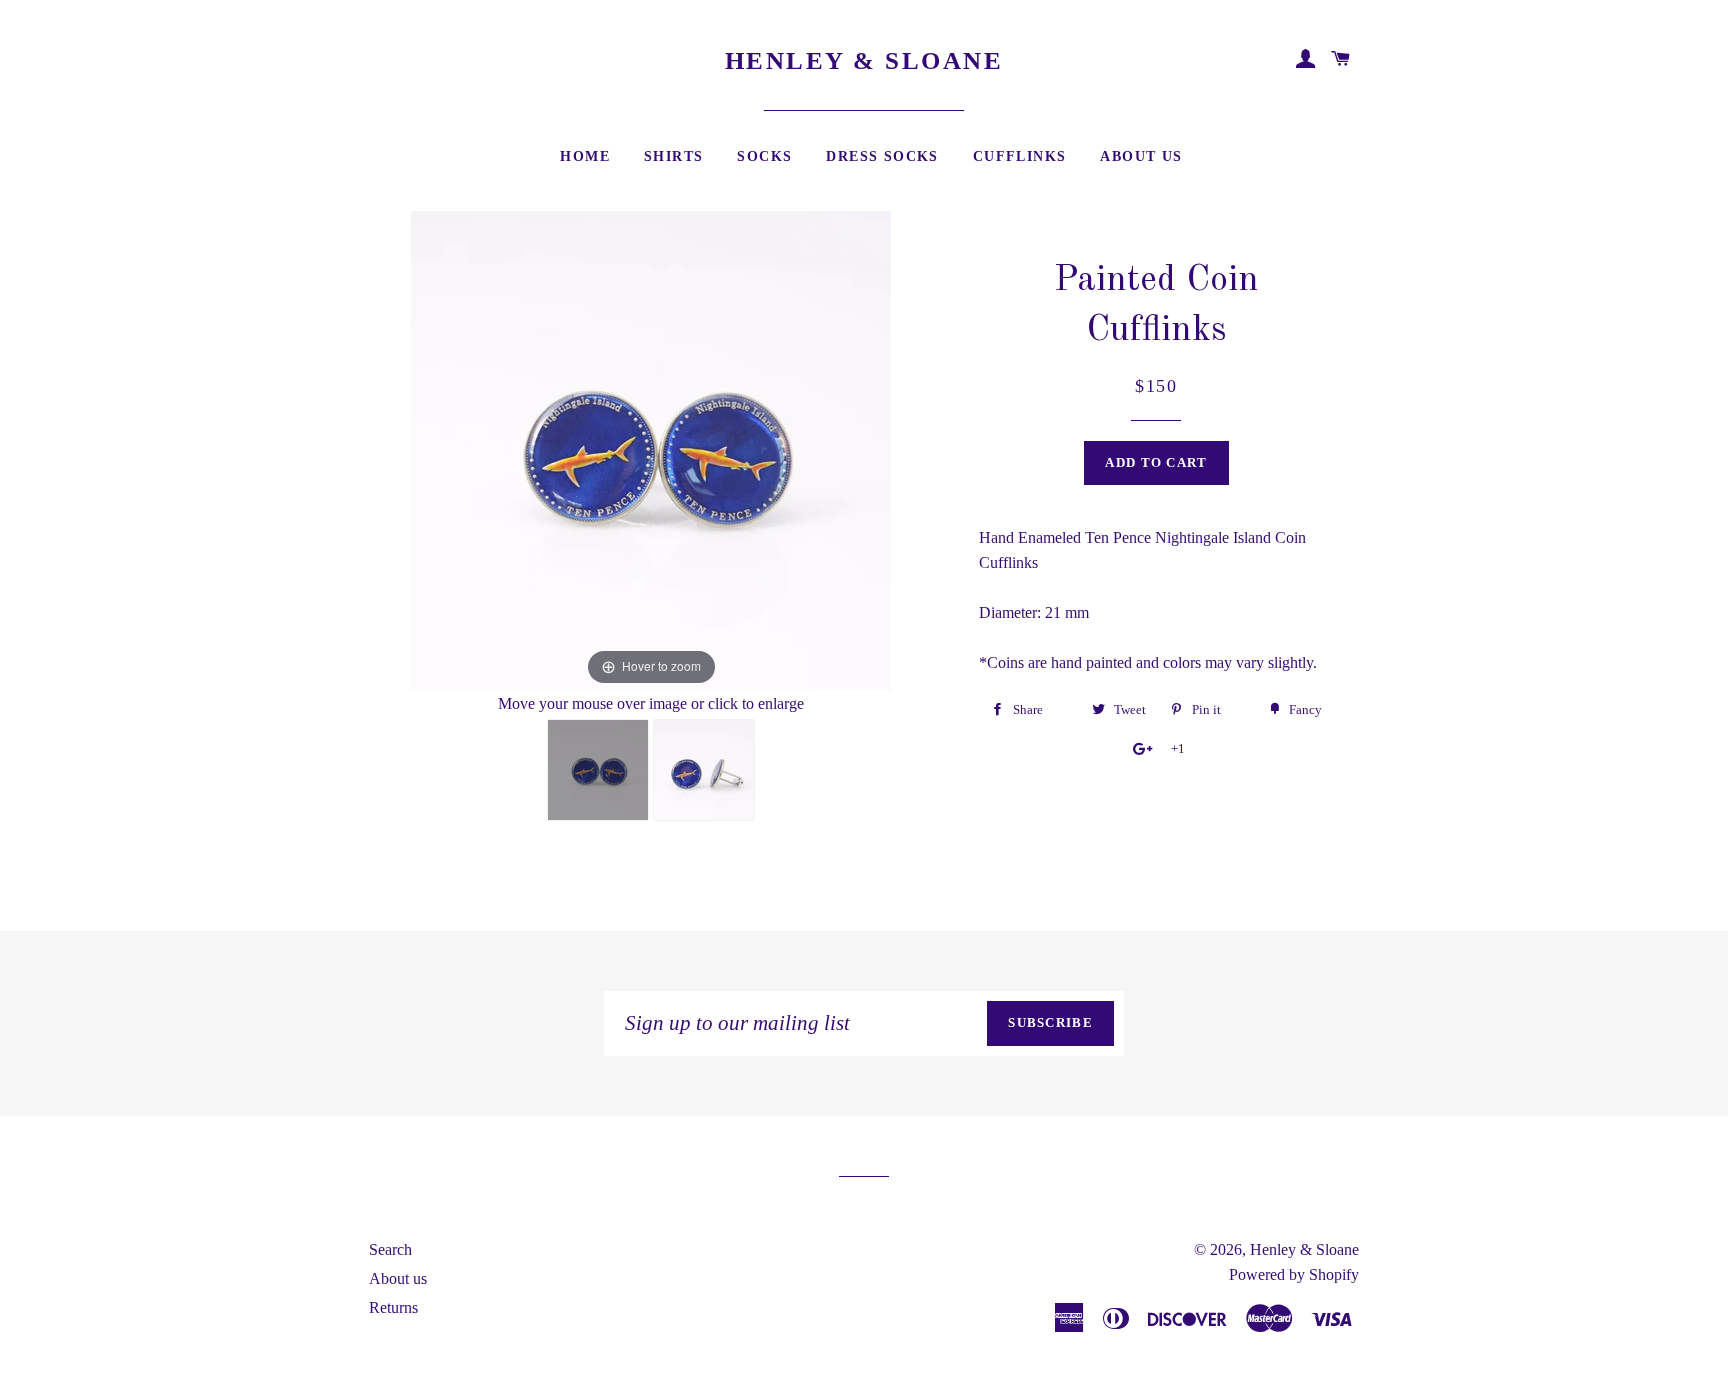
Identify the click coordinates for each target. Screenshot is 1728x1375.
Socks (764, 156)
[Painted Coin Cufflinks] (598, 770)
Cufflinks (1020, 156)
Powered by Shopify (1294, 1274)
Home (585, 156)
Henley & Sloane (864, 60)
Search (390, 1249)
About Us (1141, 156)
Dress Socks (882, 156)
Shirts (673, 156)
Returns (393, 1307)
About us (398, 1278)
